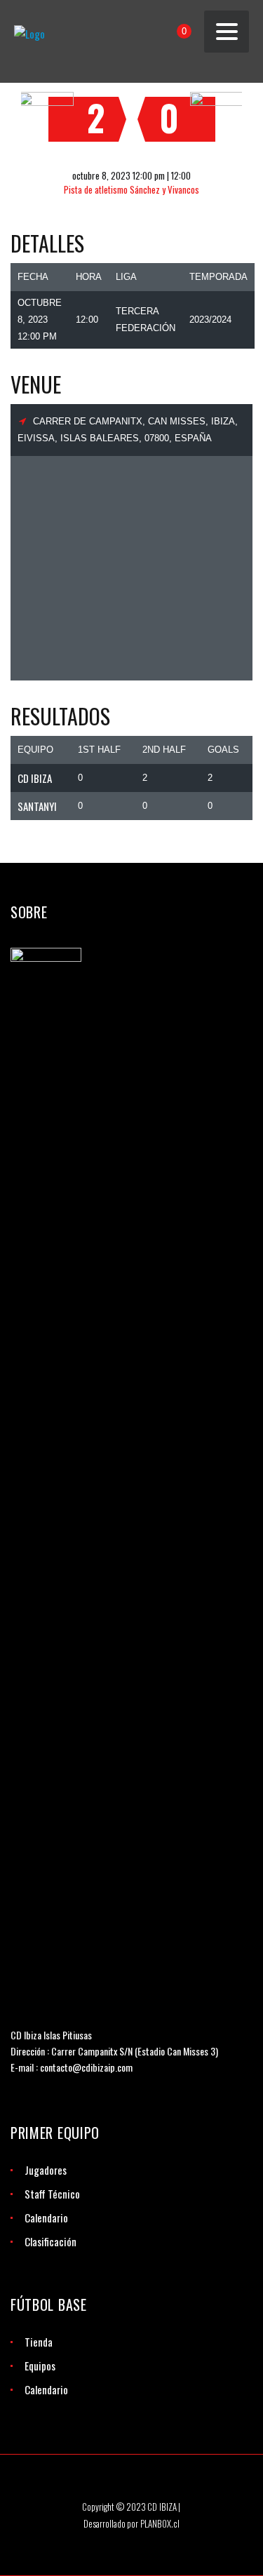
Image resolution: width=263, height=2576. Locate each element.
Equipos (40, 2366)
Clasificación (50, 2241)
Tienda (39, 2342)
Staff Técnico (52, 2194)
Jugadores (46, 2170)
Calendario (46, 2218)
